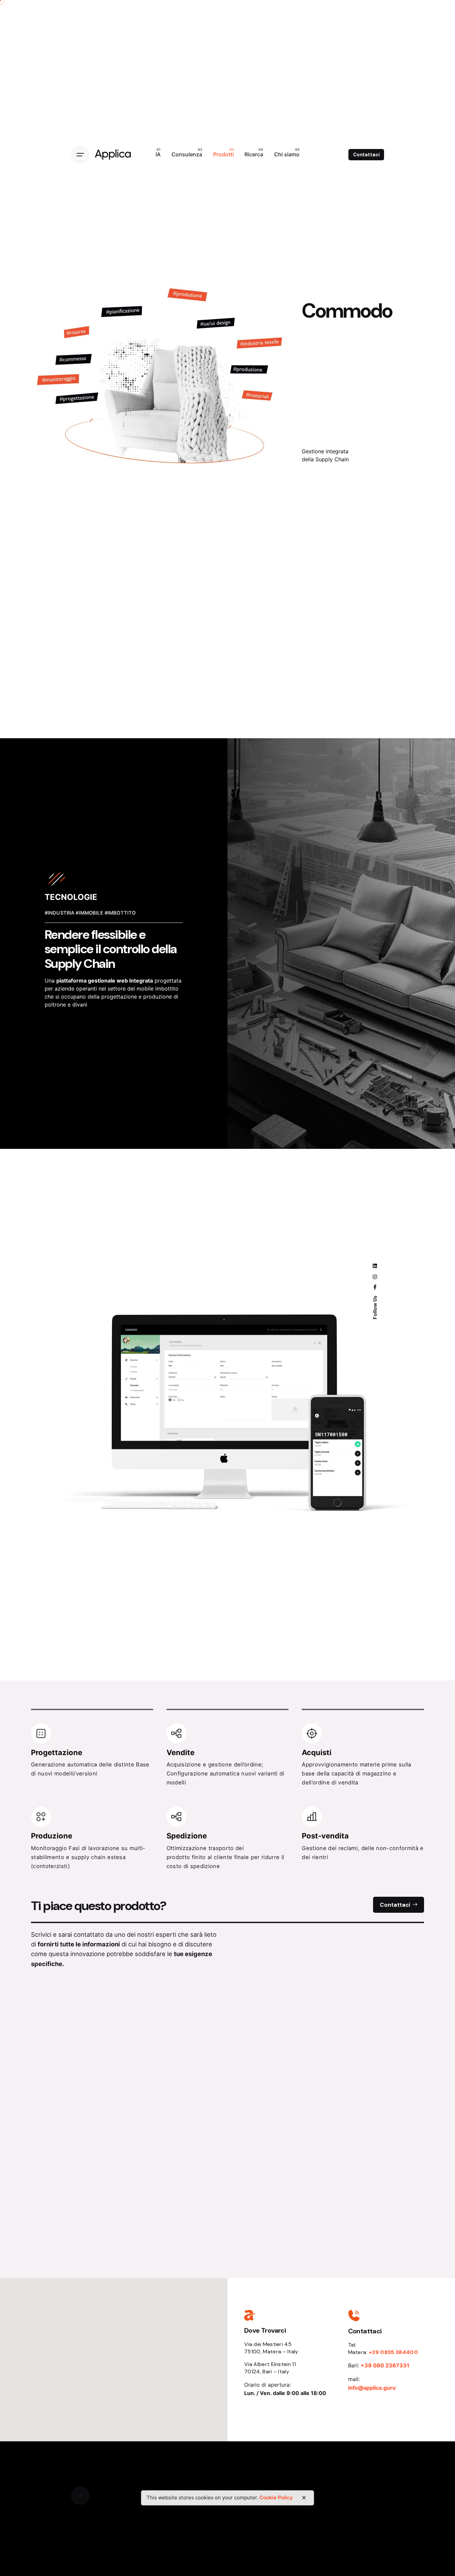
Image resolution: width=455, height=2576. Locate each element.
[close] (304, 2498)
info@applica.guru (372, 2388)
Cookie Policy (276, 2498)
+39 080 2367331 (385, 2365)
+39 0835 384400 (393, 2352)
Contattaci (366, 155)
